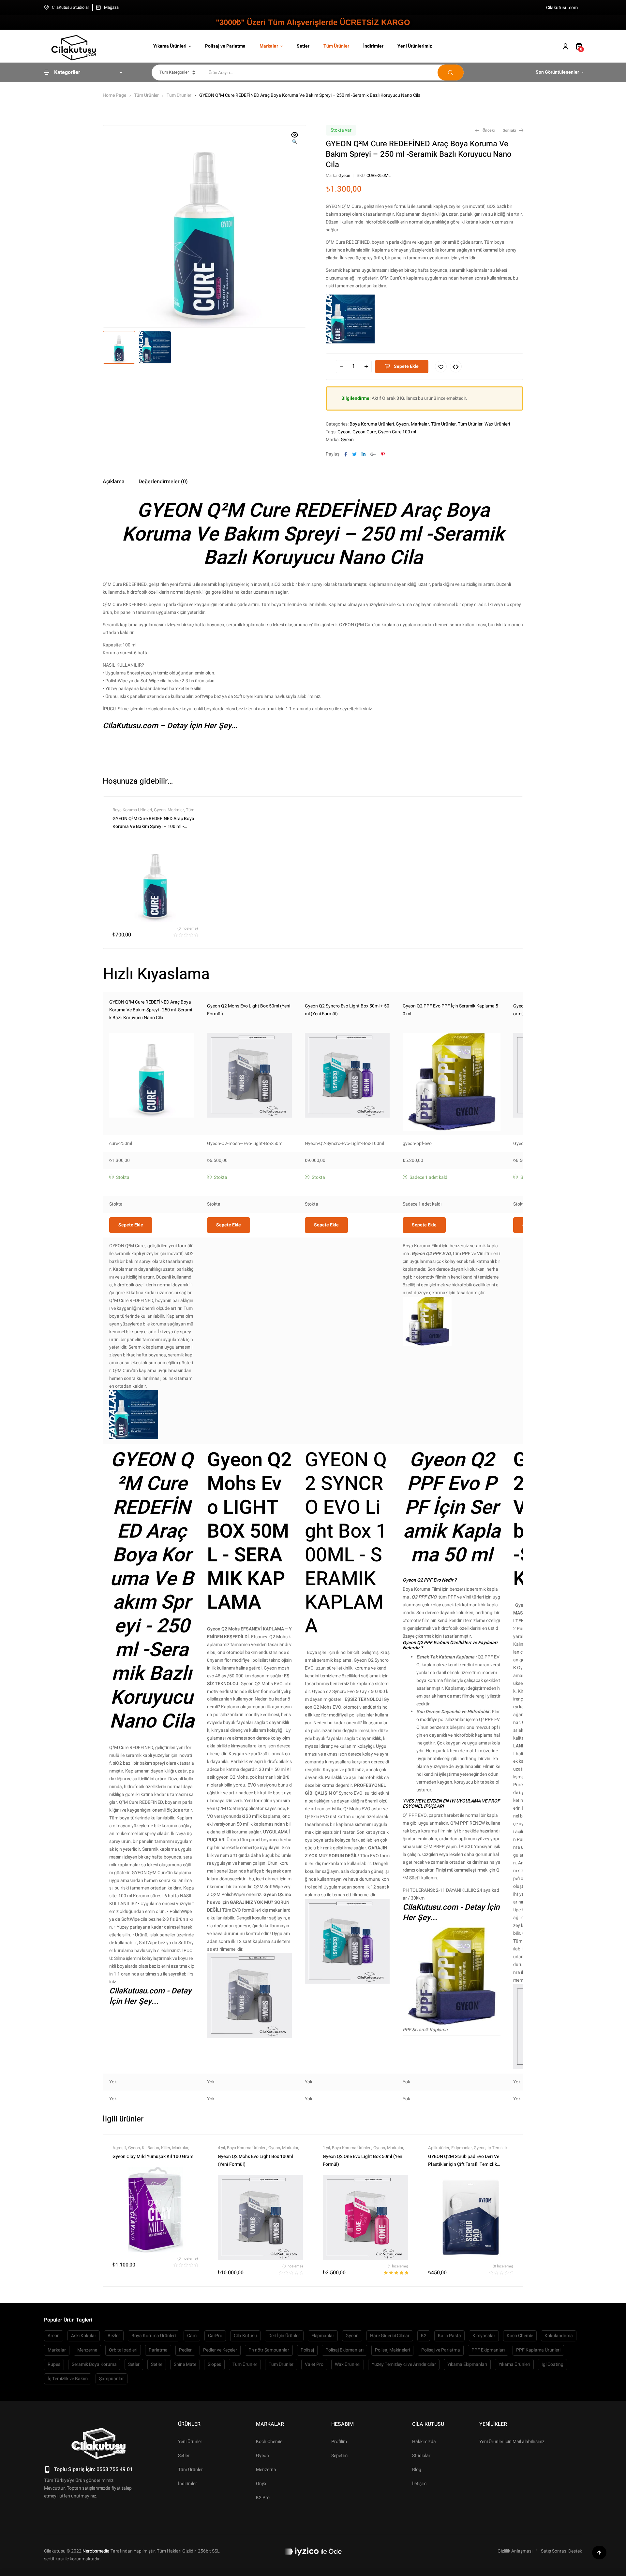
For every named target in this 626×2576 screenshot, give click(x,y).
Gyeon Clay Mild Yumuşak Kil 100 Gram (153, 2156)
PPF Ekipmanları (488, 2350)
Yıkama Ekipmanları (467, 2364)
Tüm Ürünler (146, 95)
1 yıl (326, 2148)
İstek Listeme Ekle (441, 367)
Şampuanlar (112, 2379)
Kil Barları (150, 2148)
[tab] (114, 482)
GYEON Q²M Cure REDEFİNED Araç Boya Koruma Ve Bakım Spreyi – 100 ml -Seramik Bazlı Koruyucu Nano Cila (153, 826)
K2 (424, 2336)
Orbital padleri (123, 2350)
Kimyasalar (484, 2336)
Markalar (420, 424)
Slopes (214, 2364)
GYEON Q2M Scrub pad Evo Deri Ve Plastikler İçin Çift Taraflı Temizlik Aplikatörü (464, 2164)
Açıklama (114, 482)
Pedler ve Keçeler (220, 2350)
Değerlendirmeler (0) (163, 482)
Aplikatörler (439, 2148)
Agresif (119, 2148)
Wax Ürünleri (497, 424)
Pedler (185, 2350)
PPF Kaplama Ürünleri (538, 2350)
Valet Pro (314, 2364)
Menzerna (87, 2350)
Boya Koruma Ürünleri (372, 424)
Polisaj (307, 2350)
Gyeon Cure (364, 432)
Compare (456, 367)
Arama (451, 72)
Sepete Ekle (406, 366)
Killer (166, 2148)
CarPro (215, 2336)
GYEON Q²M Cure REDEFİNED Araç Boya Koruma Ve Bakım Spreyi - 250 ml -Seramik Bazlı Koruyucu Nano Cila (151, 1010)
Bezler (114, 2336)
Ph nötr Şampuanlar (269, 2350)
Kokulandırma (559, 2336)
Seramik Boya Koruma (94, 2364)
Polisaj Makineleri (392, 2350)
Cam (192, 2336)
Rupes (54, 2364)
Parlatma (158, 2350)
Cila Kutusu (245, 2336)
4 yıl (221, 2148)
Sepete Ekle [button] (131, 1225)
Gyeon (344, 175)
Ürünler (189, 2424)
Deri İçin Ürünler (284, 2336)
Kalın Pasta (449, 2336)
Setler (134, 2364)
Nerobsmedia (96, 2551)
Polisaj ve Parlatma (441, 2350)
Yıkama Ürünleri (514, 2364)
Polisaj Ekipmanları (344, 2350)
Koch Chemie (520, 2336)
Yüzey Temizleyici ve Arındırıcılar (404, 2364)
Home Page (114, 95)
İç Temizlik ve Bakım (68, 2379)
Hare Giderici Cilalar (390, 2336)
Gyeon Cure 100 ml (397, 432)
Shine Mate (185, 2364)
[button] (295, 139)
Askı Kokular (84, 2336)
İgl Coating (552, 2364)
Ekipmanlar (462, 2148)
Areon (54, 2336)
